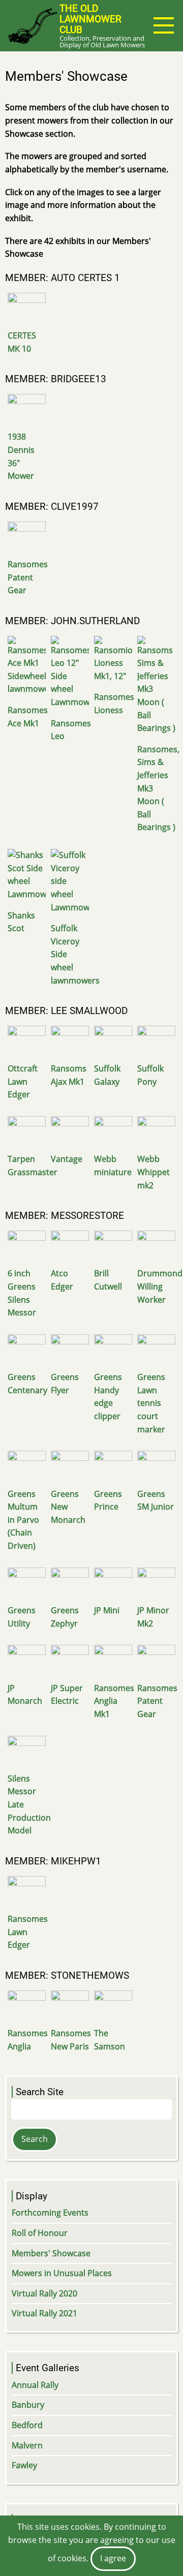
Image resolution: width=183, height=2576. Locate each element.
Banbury (28, 2405)
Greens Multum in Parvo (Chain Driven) (23, 1520)
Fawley (24, 2465)
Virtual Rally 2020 (44, 2293)
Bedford (27, 2425)
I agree (113, 2558)
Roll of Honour (40, 2233)
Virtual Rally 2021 (44, 2313)
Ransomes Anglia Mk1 (114, 1701)
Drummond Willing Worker (160, 1286)
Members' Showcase (51, 2253)
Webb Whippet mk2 (154, 1172)
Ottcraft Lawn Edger (23, 1081)
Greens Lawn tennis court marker (151, 1403)
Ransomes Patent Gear (28, 577)
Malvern (27, 2445)
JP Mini (107, 1610)
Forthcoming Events (50, 2213)
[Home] (32, 25)
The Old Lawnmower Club (90, 19)
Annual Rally (35, 2385)
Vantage (67, 1159)
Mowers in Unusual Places (62, 2273)
